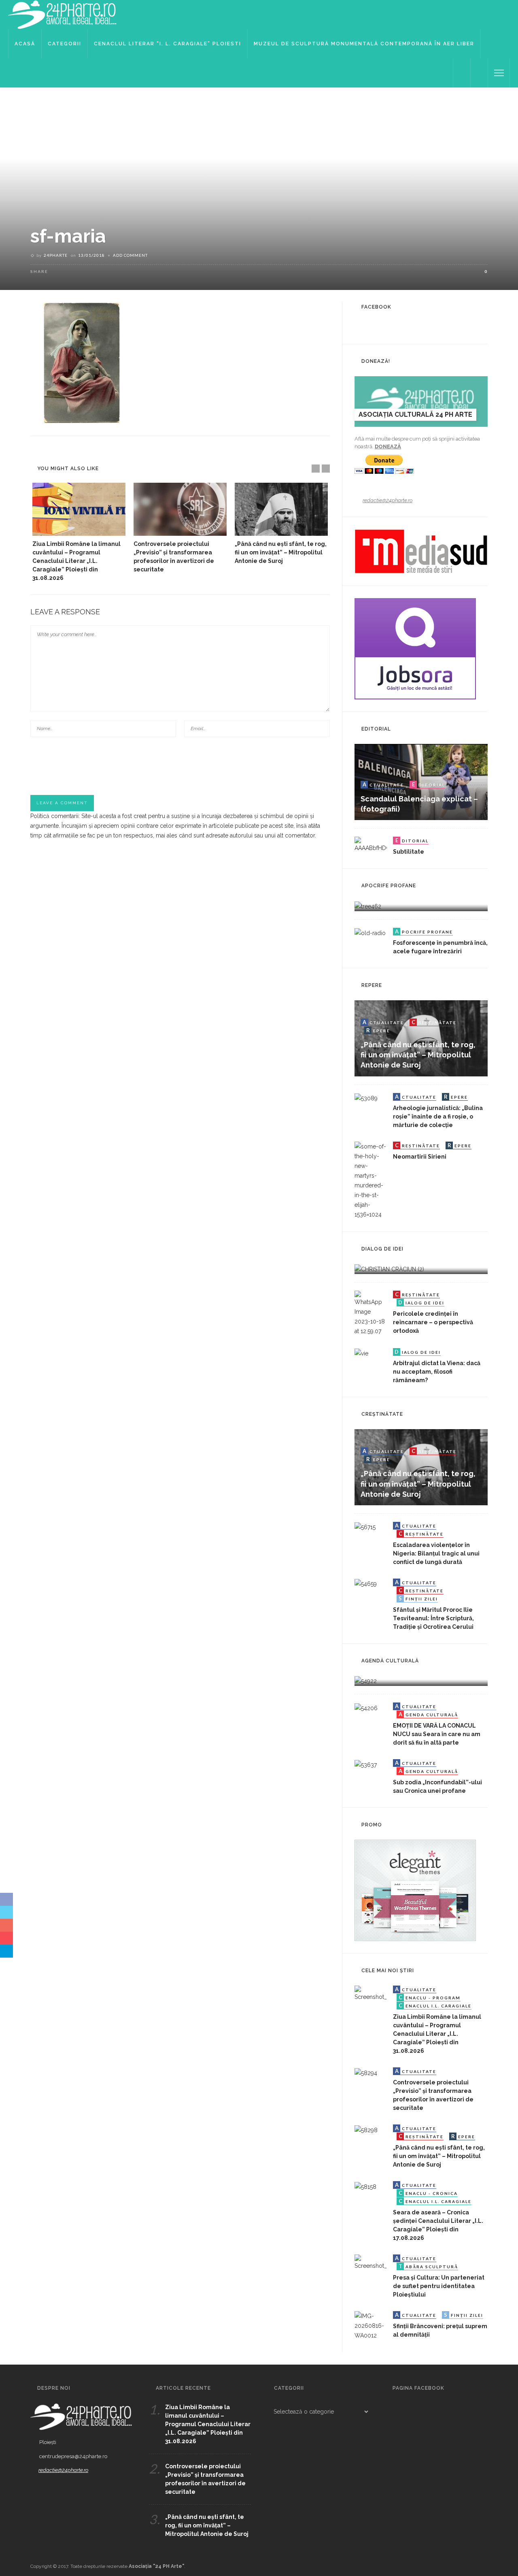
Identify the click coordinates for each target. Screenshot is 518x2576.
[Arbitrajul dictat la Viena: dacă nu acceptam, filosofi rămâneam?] (361, 1353)
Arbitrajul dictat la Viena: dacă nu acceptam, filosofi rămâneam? (437, 1372)
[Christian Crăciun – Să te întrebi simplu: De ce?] (389, 1269)
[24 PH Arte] (63, 14)
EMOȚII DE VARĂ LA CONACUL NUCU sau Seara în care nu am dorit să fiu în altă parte (437, 1734)
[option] (79, 533)
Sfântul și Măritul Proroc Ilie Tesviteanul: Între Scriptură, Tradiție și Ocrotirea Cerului (433, 1618)
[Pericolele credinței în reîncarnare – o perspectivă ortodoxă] (371, 1313)
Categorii (65, 44)
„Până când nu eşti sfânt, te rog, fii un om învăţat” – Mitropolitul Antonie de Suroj (281, 552)
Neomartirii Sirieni (420, 1157)
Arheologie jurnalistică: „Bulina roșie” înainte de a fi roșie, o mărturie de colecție (438, 1116)
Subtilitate (409, 852)
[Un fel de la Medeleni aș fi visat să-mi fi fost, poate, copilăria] (368, 906)
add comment (130, 255)
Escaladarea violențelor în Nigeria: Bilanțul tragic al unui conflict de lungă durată (436, 1553)
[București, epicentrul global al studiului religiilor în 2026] (366, 1681)
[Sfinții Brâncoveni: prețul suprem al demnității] (371, 2325)
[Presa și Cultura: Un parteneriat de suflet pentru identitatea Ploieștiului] (371, 2262)
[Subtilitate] (371, 844)
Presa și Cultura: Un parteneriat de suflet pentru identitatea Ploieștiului (439, 2286)
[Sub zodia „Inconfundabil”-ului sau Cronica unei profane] (366, 1764)
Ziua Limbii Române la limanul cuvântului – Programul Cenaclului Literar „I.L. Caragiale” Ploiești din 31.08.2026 (76, 561)
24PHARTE (56, 255)
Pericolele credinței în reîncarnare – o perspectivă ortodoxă (433, 1322)
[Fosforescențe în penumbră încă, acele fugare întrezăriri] (370, 933)
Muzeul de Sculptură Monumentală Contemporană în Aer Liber (364, 44)
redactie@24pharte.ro (387, 500)
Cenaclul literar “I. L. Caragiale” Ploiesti (168, 44)
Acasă (25, 44)
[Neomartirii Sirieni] (371, 1180)
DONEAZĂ (388, 446)
